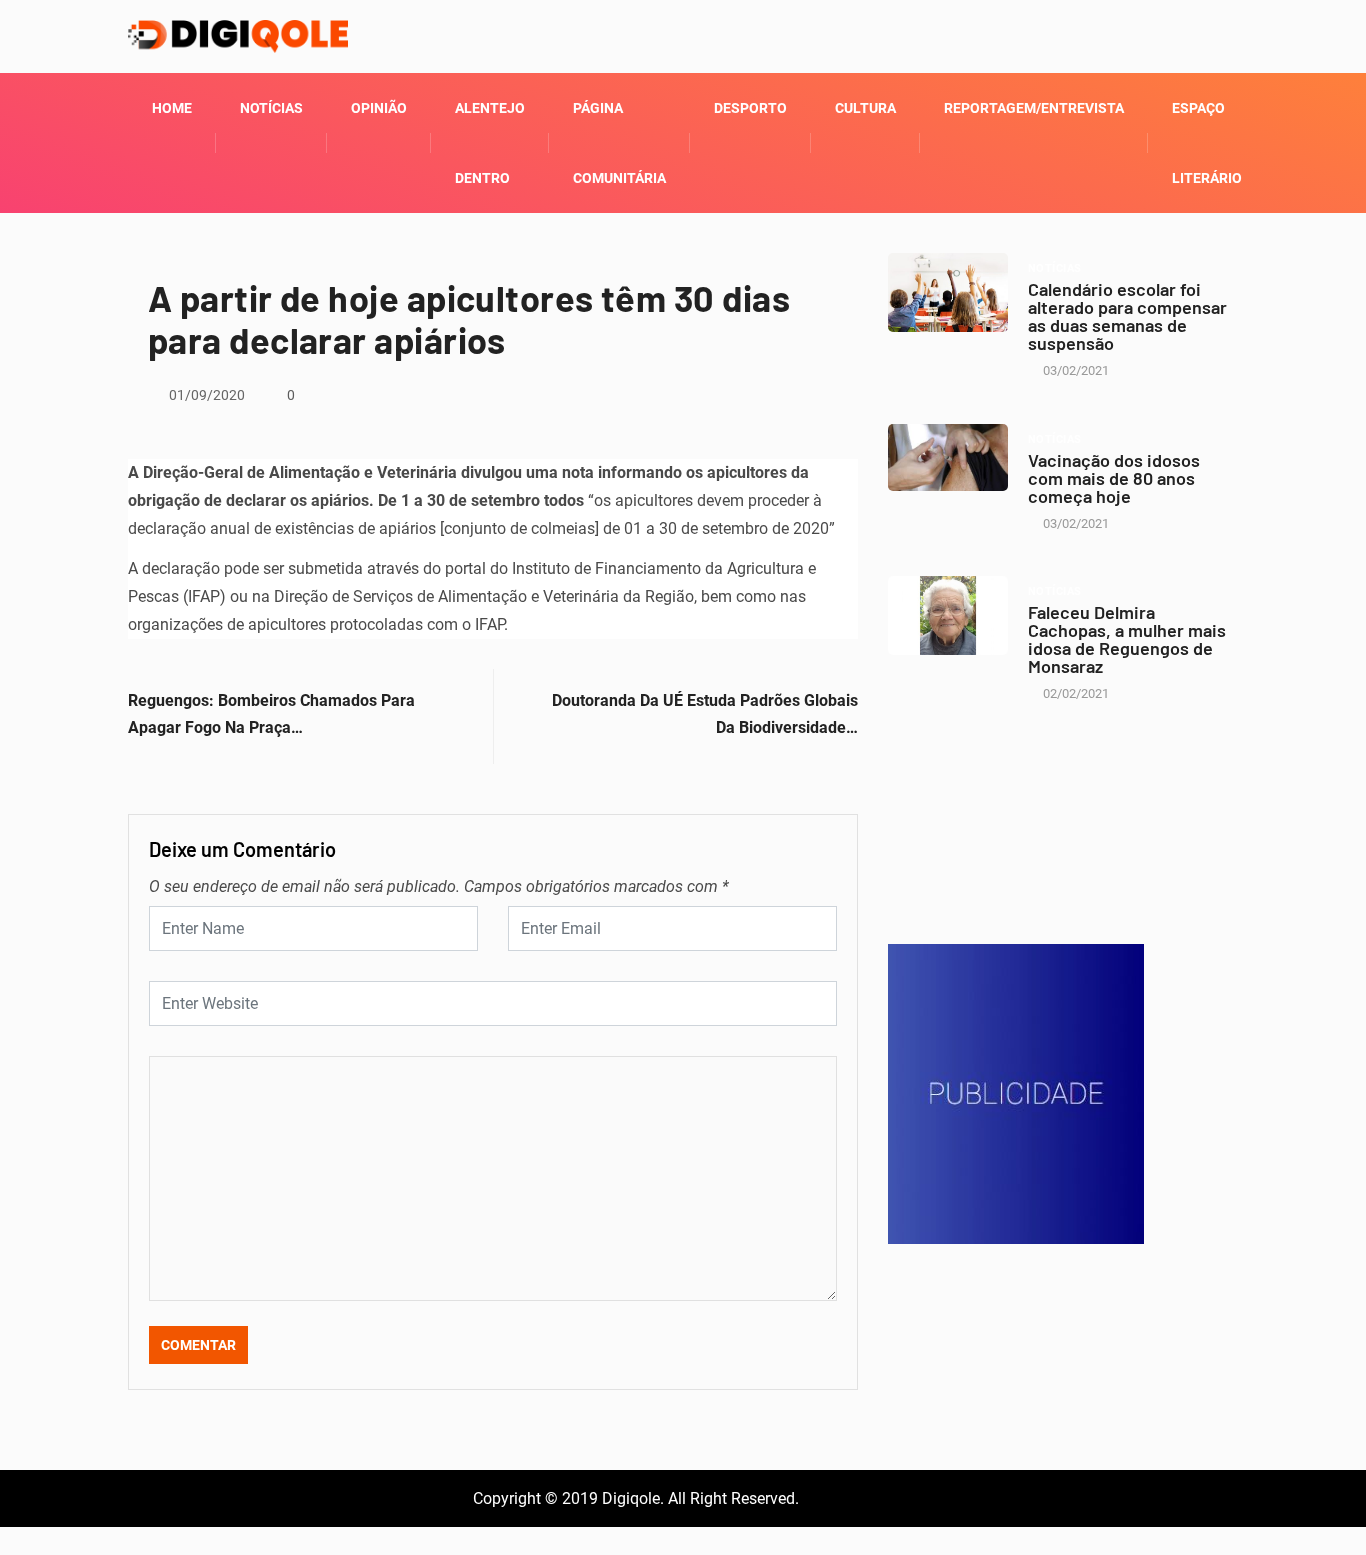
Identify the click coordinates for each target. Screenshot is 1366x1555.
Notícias (271, 108)
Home (172, 108)
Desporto (750, 108)
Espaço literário (1207, 143)
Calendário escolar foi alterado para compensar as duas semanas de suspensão (1127, 316)
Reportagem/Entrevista (1034, 108)
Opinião (379, 108)
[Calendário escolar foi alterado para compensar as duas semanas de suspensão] (948, 292)
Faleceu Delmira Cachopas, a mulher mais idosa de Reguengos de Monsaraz (1127, 639)
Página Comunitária (619, 143)
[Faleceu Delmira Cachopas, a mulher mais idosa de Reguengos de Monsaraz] (948, 615)
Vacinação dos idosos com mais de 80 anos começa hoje (1114, 478)
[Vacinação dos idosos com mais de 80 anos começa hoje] (948, 457)
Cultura (865, 108)
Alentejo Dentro (490, 143)
